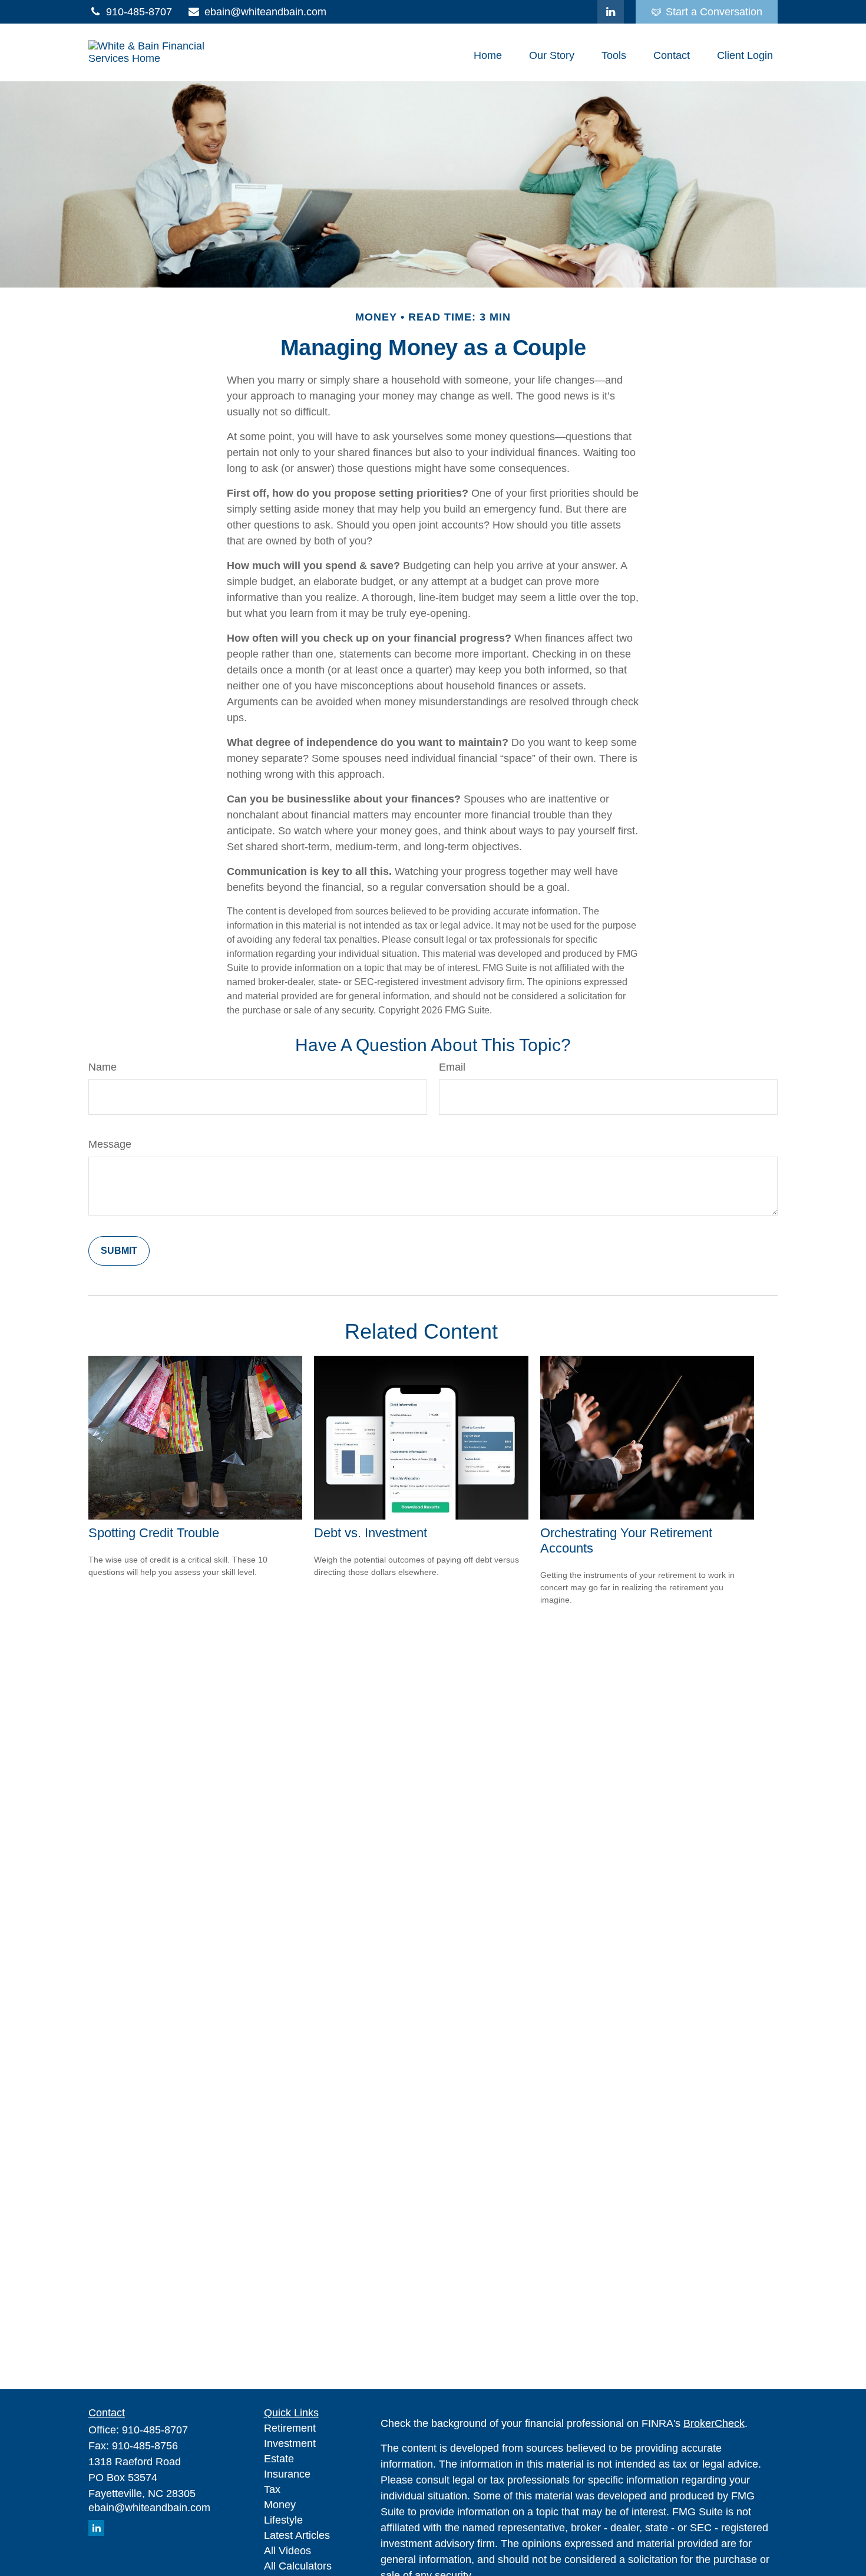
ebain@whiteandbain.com (265, 12)
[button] (488, 55)
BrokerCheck (714, 2423)
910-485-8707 (139, 12)
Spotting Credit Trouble (154, 1533)
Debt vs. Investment (371, 1533)
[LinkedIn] (611, 12)
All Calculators (298, 2566)
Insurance (287, 2474)
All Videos (287, 2551)
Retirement (290, 2428)
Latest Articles (297, 2535)
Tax (272, 2489)
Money (280, 2505)
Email (452, 1067)
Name (103, 1067)
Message (110, 1144)
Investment (290, 2443)
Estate (279, 2459)
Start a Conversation (714, 12)
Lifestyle (283, 2520)
